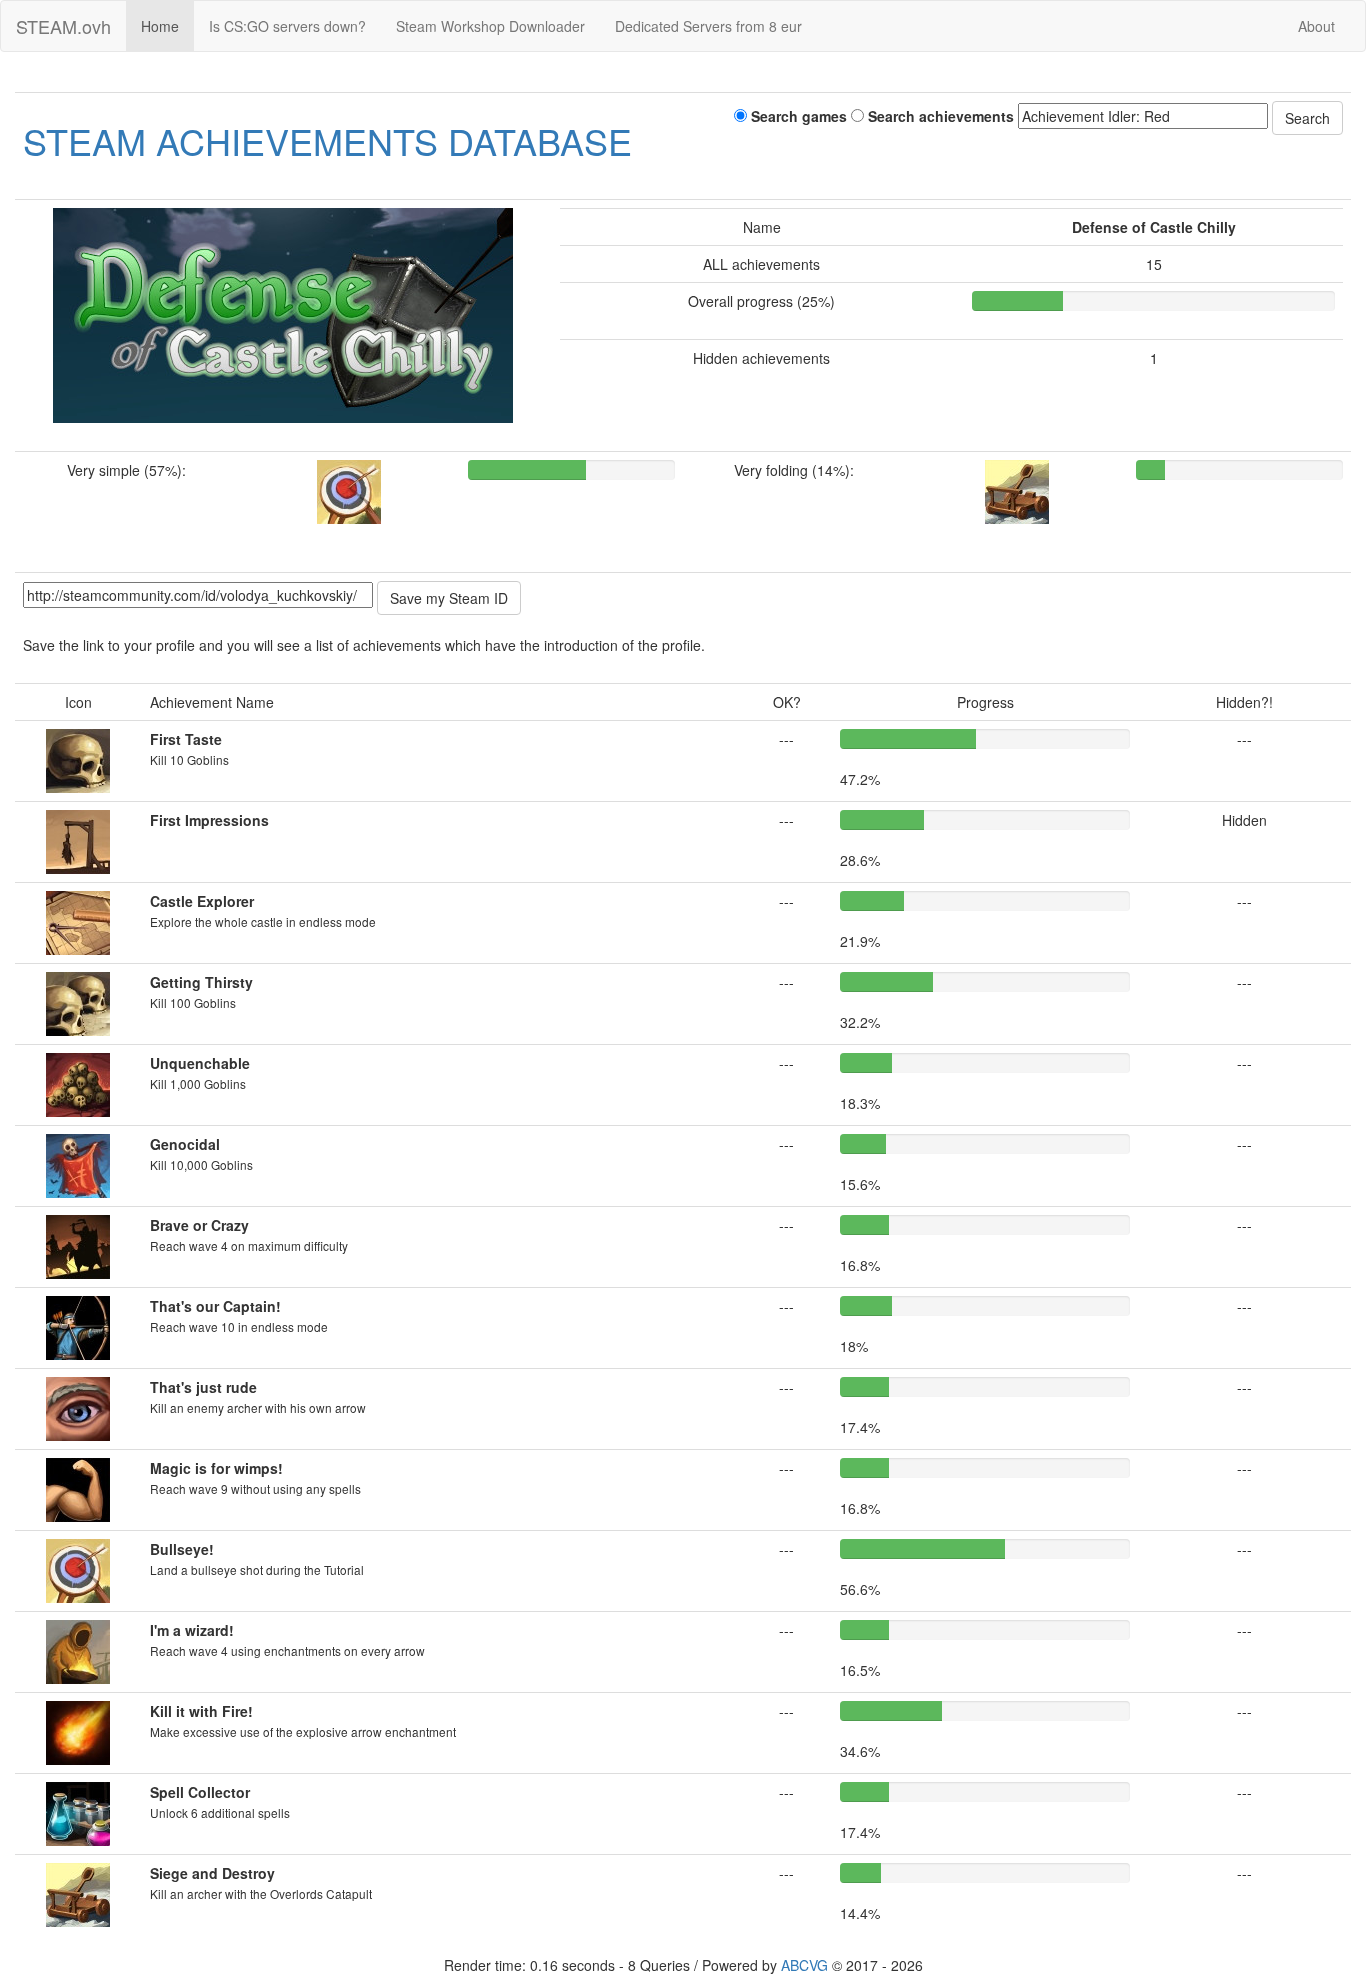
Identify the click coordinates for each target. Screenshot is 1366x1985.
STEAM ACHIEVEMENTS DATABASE (327, 140)
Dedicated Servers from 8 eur (708, 26)
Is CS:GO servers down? (287, 26)
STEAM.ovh (63, 26)
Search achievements (939, 116)
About (1316, 26)
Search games (797, 116)
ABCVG (804, 1965)
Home (160, 26)
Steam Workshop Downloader (490, 26)
